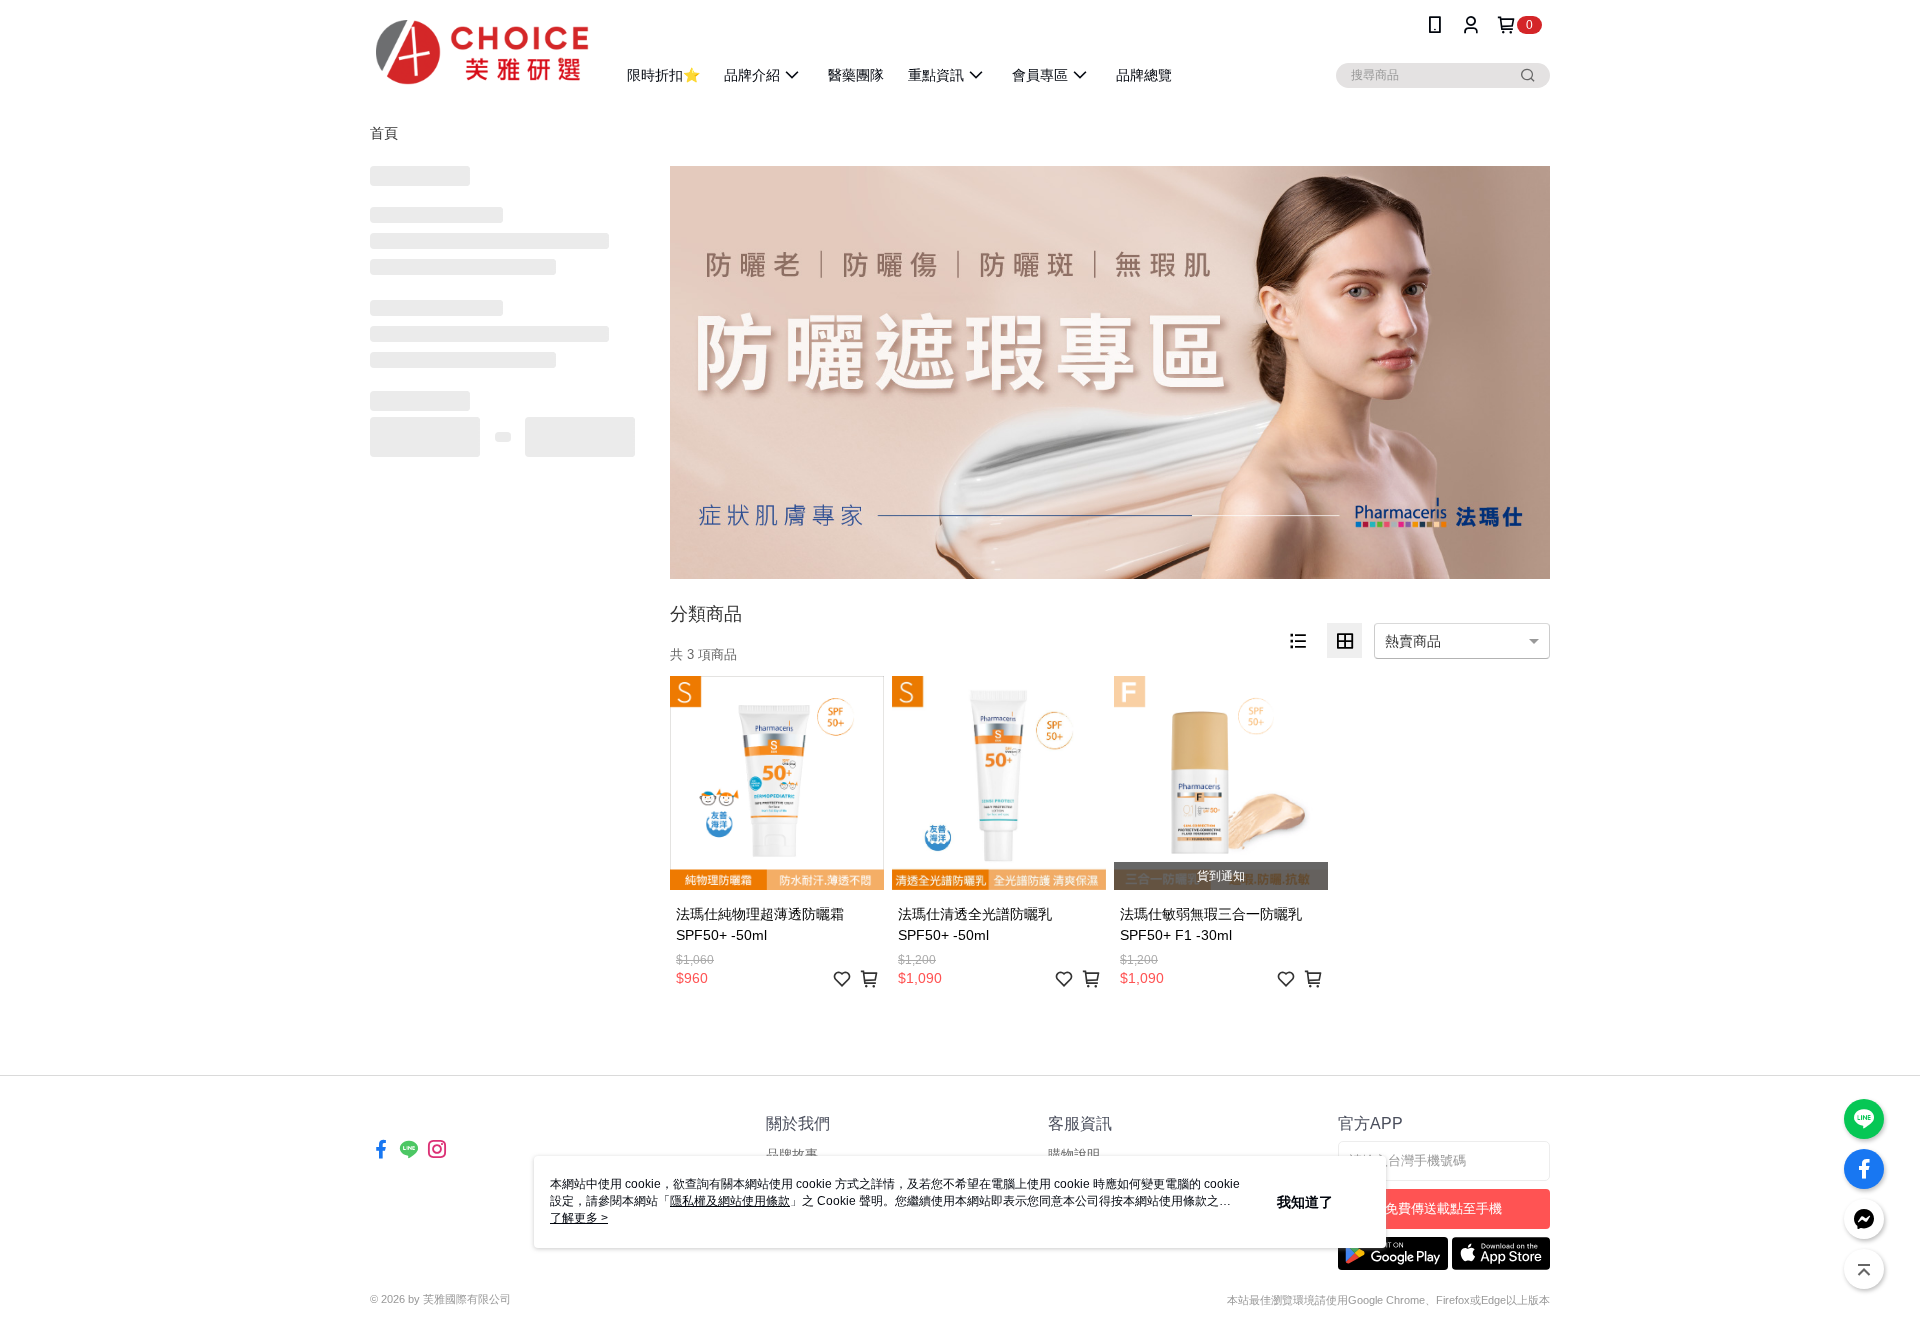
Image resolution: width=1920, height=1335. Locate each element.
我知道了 (1305, 1202)
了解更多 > (579, 1218)
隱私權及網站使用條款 (730, 1201)
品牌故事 (792, 1154)
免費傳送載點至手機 (1443, 1208)
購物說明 (1074, 1154)
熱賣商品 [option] (1413, 641)
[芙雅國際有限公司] (481, 52)
